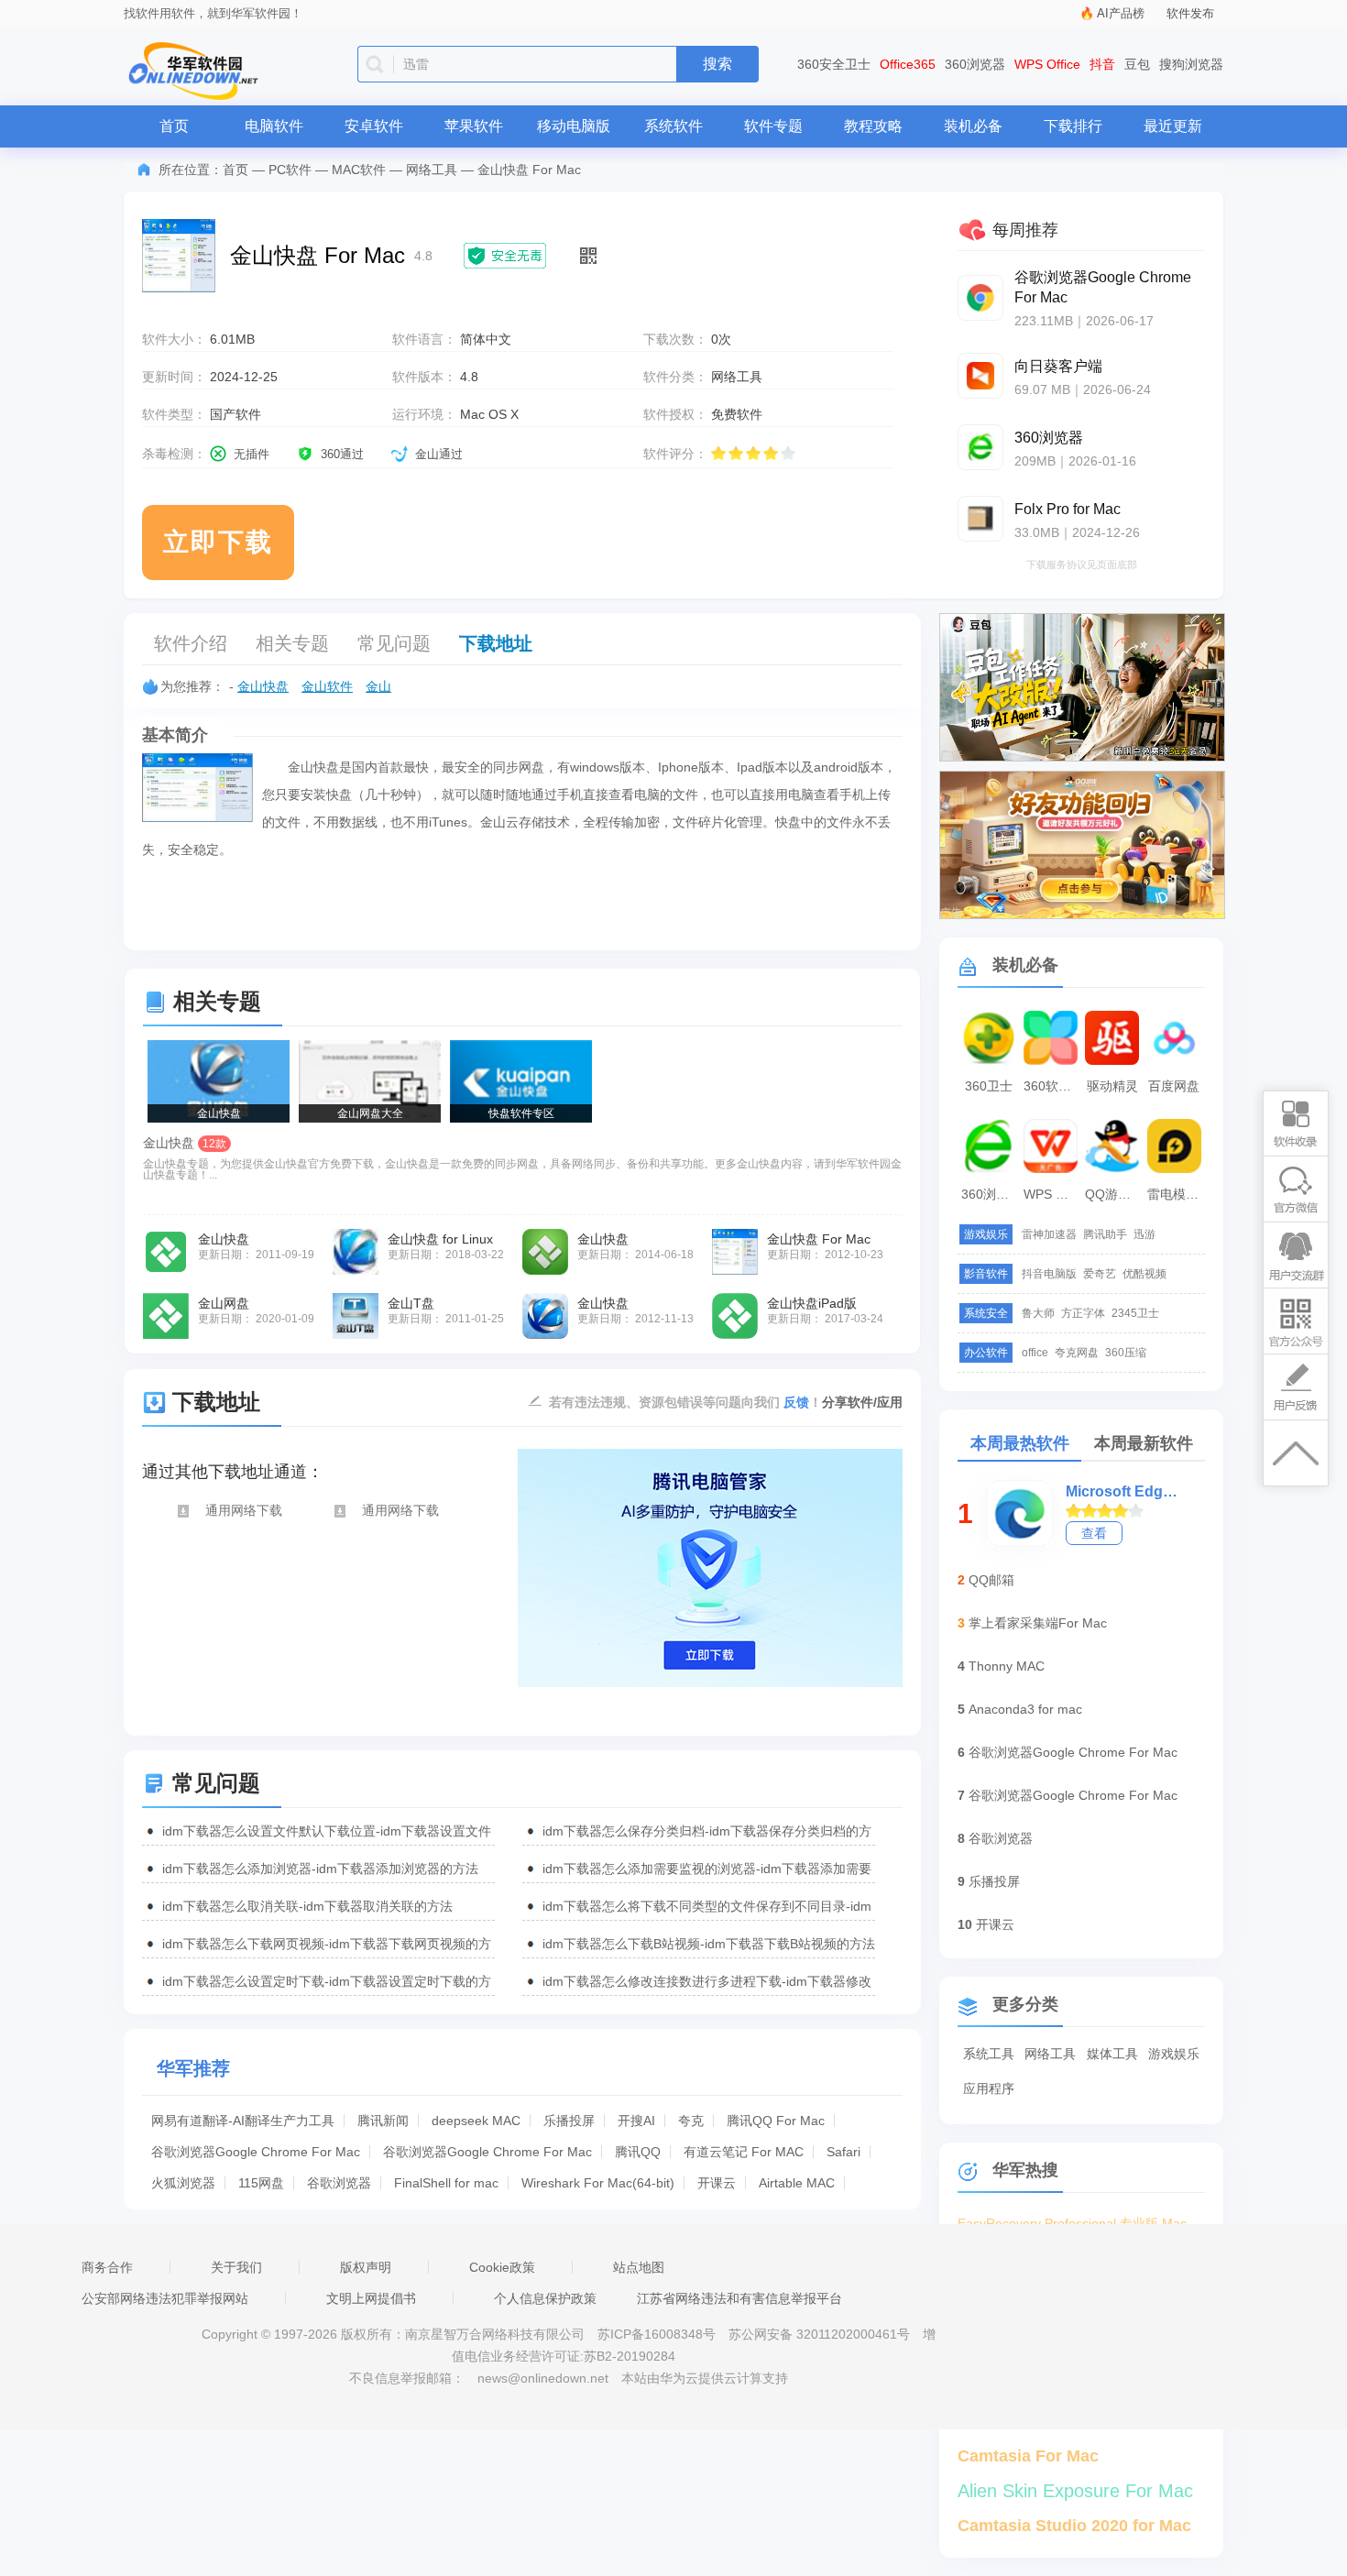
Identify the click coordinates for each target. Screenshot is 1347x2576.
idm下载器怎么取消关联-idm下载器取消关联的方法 (307, 1906)
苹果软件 (474, 126)
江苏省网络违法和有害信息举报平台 (739, 2298)
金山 (378, 686)
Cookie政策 (502, 2267)
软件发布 (1190, 13)
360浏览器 (975, 64)
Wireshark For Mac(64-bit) (598, 2183)
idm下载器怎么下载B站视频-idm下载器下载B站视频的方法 (709, 1944)
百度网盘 (1174, 1086)
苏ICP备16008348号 (657, 2334)
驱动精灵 (1112, 1086)
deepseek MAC (476, 2121)
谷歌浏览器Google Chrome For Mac (256, 2152)
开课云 (717, 2183)
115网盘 (261, 2183)
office (1035, 1353)
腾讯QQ (638, 2152)
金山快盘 (263, 686)
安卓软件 (374, 126)
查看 (1094, 1533)
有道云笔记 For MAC (744, 2152)
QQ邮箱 (991, 1580)
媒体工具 (1112, 2054)
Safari (843, 2152)
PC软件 (290, 170)
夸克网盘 (1077, 1353)
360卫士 (989, 1086)
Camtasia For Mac (1028, 2456)
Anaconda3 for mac (1025, 1709)
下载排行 (1073, 126)
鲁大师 (1038, 1313)
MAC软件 (359, 170)
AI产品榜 (1121, 13)
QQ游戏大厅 (1114, 1194)
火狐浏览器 (183, 2183)
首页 (174, 126)
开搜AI (636, 2121)
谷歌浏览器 (339, 2183)
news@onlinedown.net (543, 2378)
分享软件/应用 (862, 1402)
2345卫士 (1135, 1313)
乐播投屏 (569, 2121)
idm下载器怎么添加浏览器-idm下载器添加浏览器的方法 (320, 1869)
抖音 (1102, 64)
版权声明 (366, 2267)
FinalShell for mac (446, 2183)
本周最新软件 (1144, 1443)
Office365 (908, 64)
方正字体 (1083, 1313)
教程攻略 (873, 126)
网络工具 (432, 170)
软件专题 (773, 126)
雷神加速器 (1049, 1234)
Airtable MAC (797, 2183)
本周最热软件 (1020, 1443)
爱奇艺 (1100, 1274)
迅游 (1144, 1234)
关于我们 (236, 2267)
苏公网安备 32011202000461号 (821, 2334)
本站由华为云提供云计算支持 (705, 2378)
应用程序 (989, 2088)
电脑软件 (274, 126)
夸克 (691, 2121)
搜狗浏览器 (1191, 64)
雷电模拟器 (1177, 1194)
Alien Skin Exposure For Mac (1075, 2491)
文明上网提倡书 (371, 2298)
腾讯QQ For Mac (776, 2121)
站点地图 (639, 2267)
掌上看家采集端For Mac (1038, 1623)
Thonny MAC (1007, 1666)
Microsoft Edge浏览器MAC (1122, 1491)
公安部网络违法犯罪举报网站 (165, 2298)
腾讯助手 (1105, 1234)
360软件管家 (1053, 1086)
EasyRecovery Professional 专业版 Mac (1072, 2223)
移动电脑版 (574, 126)
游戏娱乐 (1174, 2054)
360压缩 (1126, 1353)
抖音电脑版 (1049, 1274)
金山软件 (327, 686)
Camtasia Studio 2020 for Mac (1074, 2526)
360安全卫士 (834, 64)
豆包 (1137, 64)
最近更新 (1173, 126)
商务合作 (107, 2267)
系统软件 (673, 126)
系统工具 (989, 2054)
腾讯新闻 (383, 2121)
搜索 (717, 64)
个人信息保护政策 (545, 2298)
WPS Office (1047, 64)
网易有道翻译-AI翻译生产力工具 (243, 2121)
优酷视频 (1144, 1274)
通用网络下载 (244, 1510)
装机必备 (973, 126)
